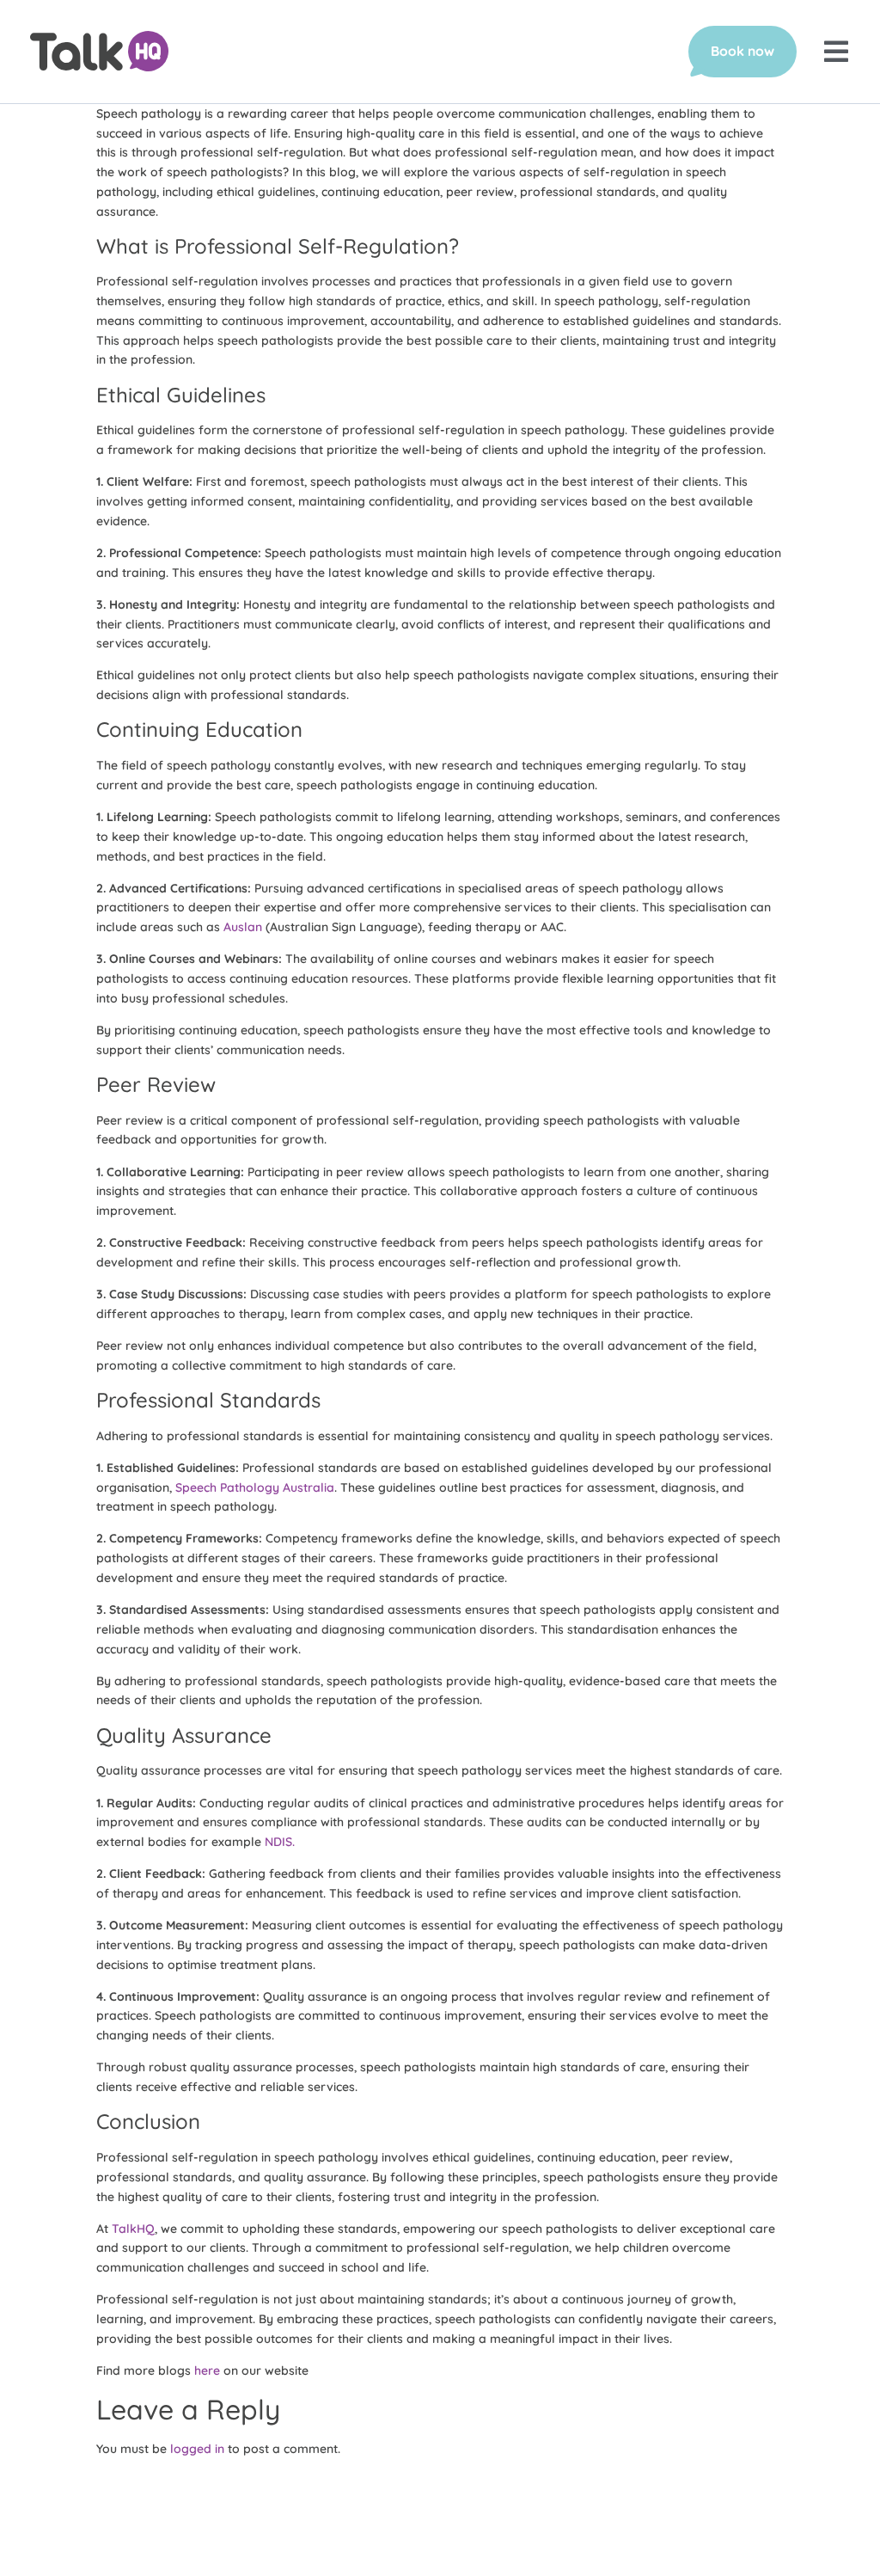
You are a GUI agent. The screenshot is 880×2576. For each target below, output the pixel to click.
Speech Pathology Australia (255, 1487)
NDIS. (280, 1842)
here (207, 2371)
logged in (197, 2449)
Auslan (243, 927)
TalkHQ (133, 2229)
